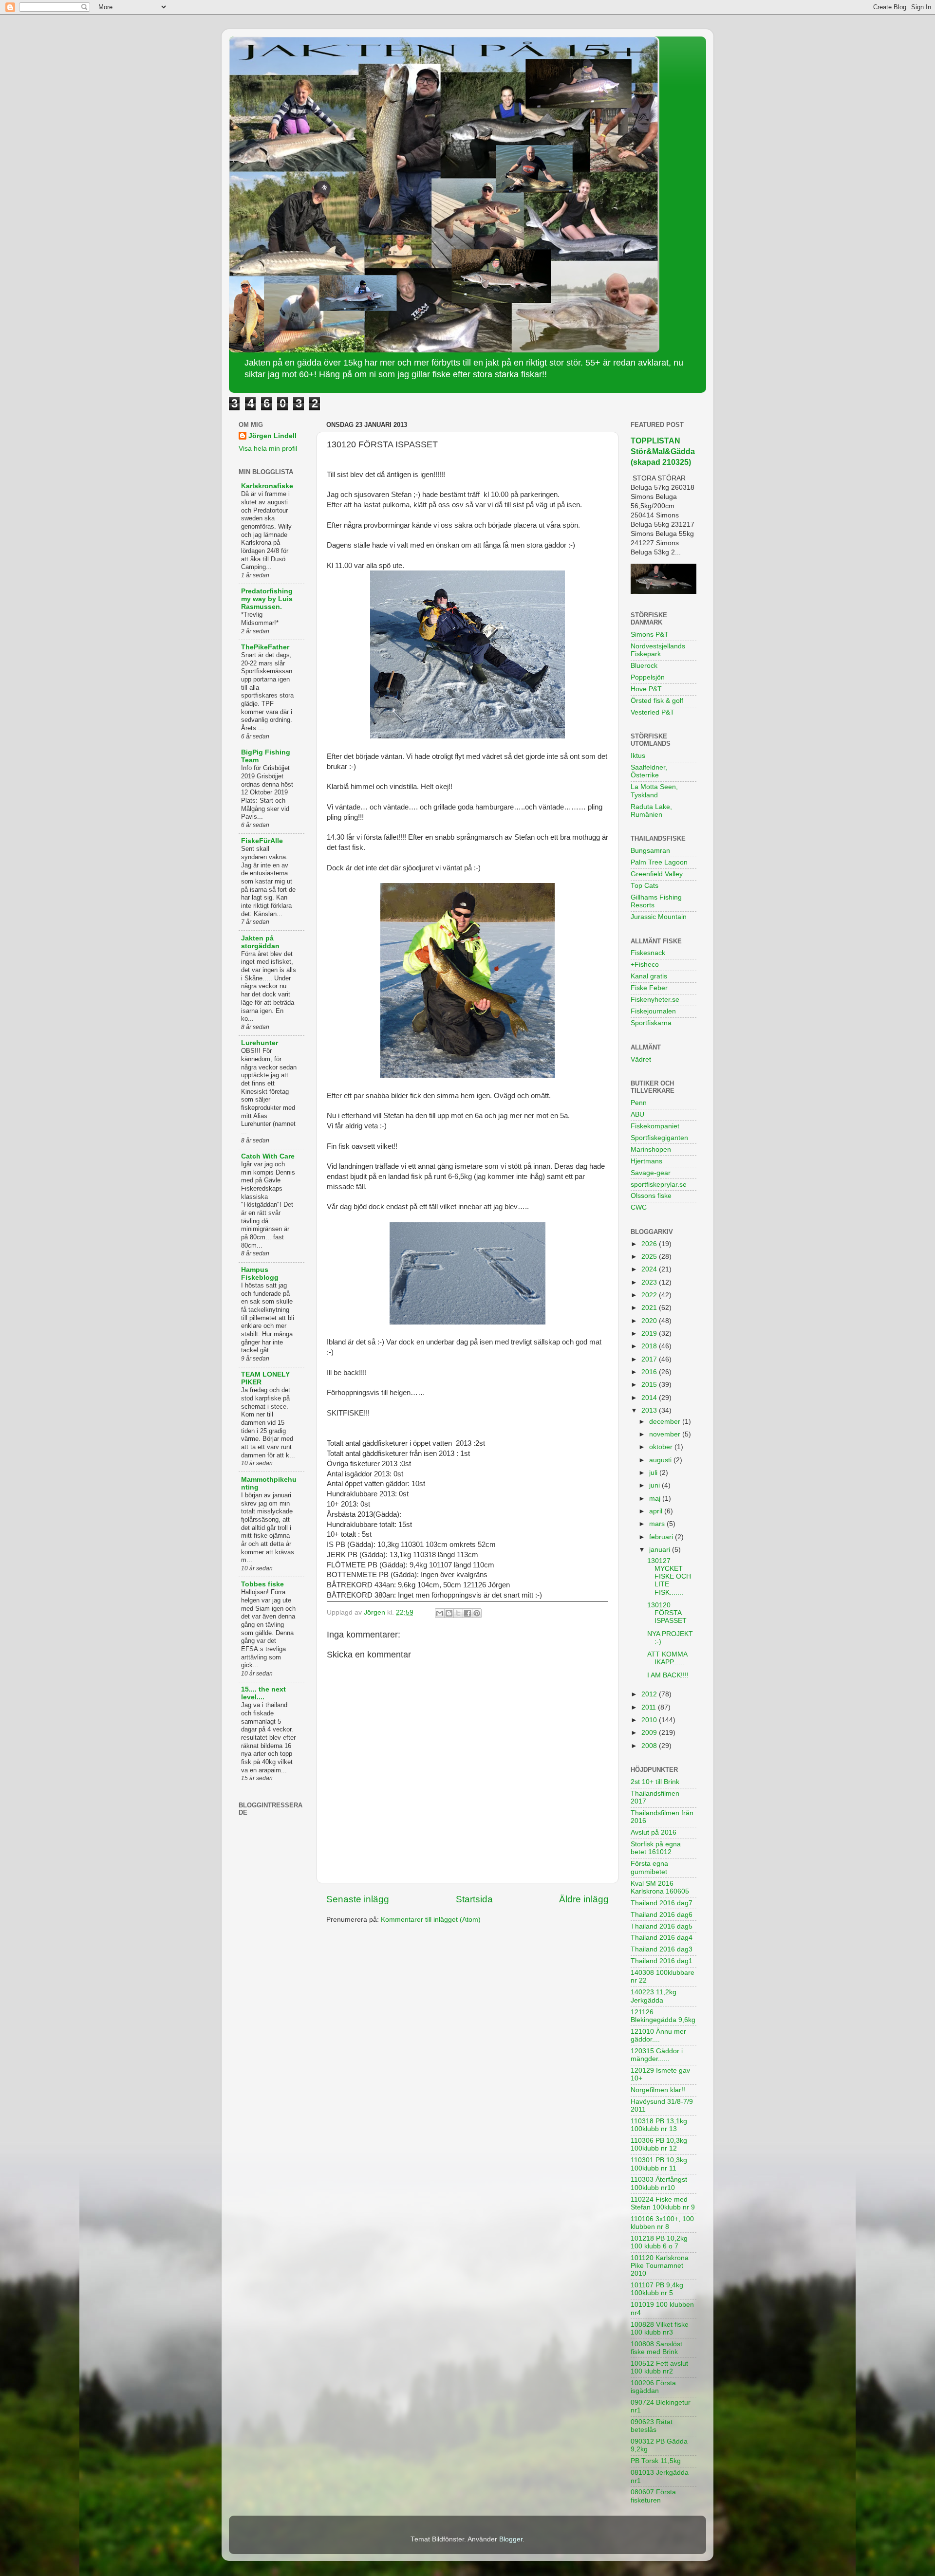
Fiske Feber (649, 988)
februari (662, 1537)
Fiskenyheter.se (655, 1000)
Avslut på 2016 (654, 1832)
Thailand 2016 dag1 (662, 1961)
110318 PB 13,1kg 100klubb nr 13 (659, 2125)
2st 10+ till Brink (655, 1782)
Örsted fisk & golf (657, 701)
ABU (637, 1114)
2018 (650, 1346)
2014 (650, 1398)
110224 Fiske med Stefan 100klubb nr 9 (663, 2203)
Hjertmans (646, 1161)
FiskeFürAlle (262, 841)
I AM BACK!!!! (668, 1675)
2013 (650, 1410)
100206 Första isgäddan (653, 2387)
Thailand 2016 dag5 (662, 1926)
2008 (650, 1746)
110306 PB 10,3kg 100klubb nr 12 (659, 2144)
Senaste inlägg (358, 1899)
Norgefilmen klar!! (658, 2090)
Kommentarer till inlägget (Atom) (431, 1920)
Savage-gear (651, 1173)
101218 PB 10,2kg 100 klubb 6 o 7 (659, 2242)
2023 (650, 1282)
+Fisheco (645, 965)
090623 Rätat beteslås (652, 2426)
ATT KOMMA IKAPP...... (667, 1658)
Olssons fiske (651, 1196)
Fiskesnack (648, 953)
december (666, 1422)
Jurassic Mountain (659, 917)
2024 (650, 1269)
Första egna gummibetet (649, 1868)
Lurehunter (260, 1043)
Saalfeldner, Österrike (649, 771)
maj (656, 1499)
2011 (650, 1707)
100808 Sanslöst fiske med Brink (656, 2348)
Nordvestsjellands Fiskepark (658, 650)
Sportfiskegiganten (659, 1138)
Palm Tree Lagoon (659, 862)
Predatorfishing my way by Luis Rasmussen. (267, 599)
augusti (661, 1460)
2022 (650, 1295)
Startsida (474, 1899)
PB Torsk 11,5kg (656, 2461)
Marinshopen (651, 1150)
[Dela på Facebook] (467, 1613)
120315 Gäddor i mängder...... (657, 2055)
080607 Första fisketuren (653, 2496)
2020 (650, 1321)
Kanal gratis (649, 976)
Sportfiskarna (651, 1023)
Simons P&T (650, 635)
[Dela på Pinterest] (477, 1613)
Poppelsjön (648, 677)
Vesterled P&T (653, 712)
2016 (650, 1372)
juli (654, 1473)
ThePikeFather (265, 647)
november (666, 1434)
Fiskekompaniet (655, 1126)
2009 (650, 1733)
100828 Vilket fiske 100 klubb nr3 (660, 2328)
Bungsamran (650, 851)
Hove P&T (646, 689)
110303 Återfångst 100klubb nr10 (659, 2183)
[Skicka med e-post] (440, 1613)
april (657, 1511)
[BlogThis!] (449, 1613)
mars (658, 1524)
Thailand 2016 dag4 (662, 1938)
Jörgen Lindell (272, 436)
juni (655, 1485)
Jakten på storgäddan (260, 942)
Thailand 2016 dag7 (662, 1903)
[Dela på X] (458, 1613)
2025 (650, 1257)
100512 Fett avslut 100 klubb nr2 (659, 2367)
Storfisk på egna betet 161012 (656, 1848)
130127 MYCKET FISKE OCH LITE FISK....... (669, 1577)
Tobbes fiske (262, 1584)
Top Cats (645, 886)
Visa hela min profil (268, 449)
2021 (650, 1308)
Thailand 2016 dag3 (662, 1949)
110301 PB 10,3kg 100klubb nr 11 (659, 2164)
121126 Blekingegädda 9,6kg (663, 2016)
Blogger (511, 2539)
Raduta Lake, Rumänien (651, 811)
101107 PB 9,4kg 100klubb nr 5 (657, 2289)
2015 (650, 1385)
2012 (650, 1694)
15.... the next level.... (263, 1693)
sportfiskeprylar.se (659, 1185)
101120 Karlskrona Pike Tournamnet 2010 (660, 2266)
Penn (639, 1103)
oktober (662, 1447)
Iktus (638, 756)
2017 (650, 1359)
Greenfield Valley (657, 874)
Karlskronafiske (267, 486)
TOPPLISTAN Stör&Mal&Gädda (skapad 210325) (663, 451)
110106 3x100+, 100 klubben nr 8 (662, 2223)
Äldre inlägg (584, 1899)
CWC (639, 1207)
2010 (650, 1720)
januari (661, 1550)
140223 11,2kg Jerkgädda (654, 1996)
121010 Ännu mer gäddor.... (658, 2035)
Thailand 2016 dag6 (662, 1915)
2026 (650, 1244)
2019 (650, 1334)
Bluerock (644, 666)
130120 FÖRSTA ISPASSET (667, 1613)
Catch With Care (268, 1156)
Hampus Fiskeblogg (260, 1274)
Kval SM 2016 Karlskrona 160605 (660, 1887)
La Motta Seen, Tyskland (654, 791)
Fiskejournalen (653, 1011)
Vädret (641, 1059)
